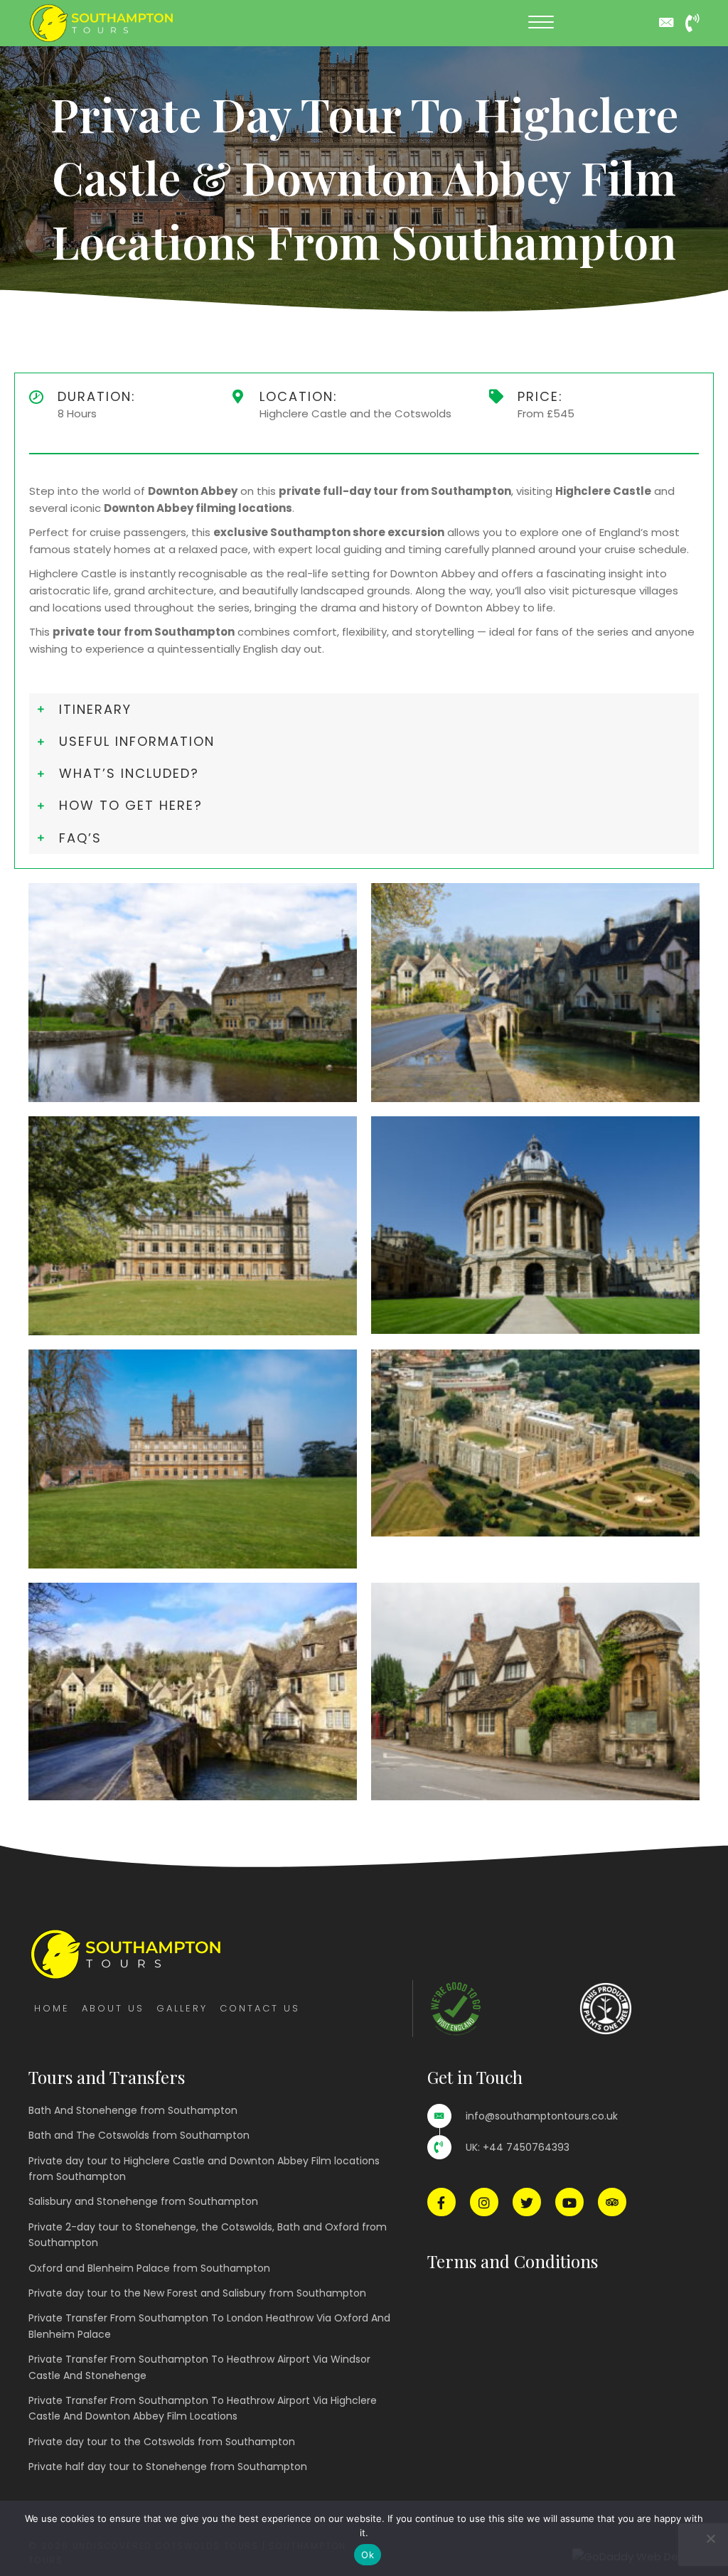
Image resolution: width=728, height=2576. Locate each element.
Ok (368, 2555)
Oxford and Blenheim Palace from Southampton (149, 2268)
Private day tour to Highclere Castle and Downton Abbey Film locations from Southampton (204, 2169)
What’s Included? (129, 773)
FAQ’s (80, 838)
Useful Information (137, 741)
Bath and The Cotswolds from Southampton (139, 2135)
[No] (710, 2538)
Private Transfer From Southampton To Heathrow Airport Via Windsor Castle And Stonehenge (199, 2367)
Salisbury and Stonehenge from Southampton (143, 2201)
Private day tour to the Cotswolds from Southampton (162, 2442)
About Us (113, 2008)
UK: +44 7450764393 (518, 2147)
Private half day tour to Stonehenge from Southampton (168, 2467)
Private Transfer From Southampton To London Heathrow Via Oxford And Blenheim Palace (209, 2326)
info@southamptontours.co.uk (542, 2116)
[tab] (364, 709)
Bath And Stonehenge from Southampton (133, 2110)
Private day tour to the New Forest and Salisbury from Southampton (197, 2293)
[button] (541, 23)
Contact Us (260, 2008)
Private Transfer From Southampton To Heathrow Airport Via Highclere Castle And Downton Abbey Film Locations (203, 2408)
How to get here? (131, 805)
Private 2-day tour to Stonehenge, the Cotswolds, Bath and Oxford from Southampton (208, 2235)
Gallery (182, 2008)
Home (52, 2008)
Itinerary (95, 709)
